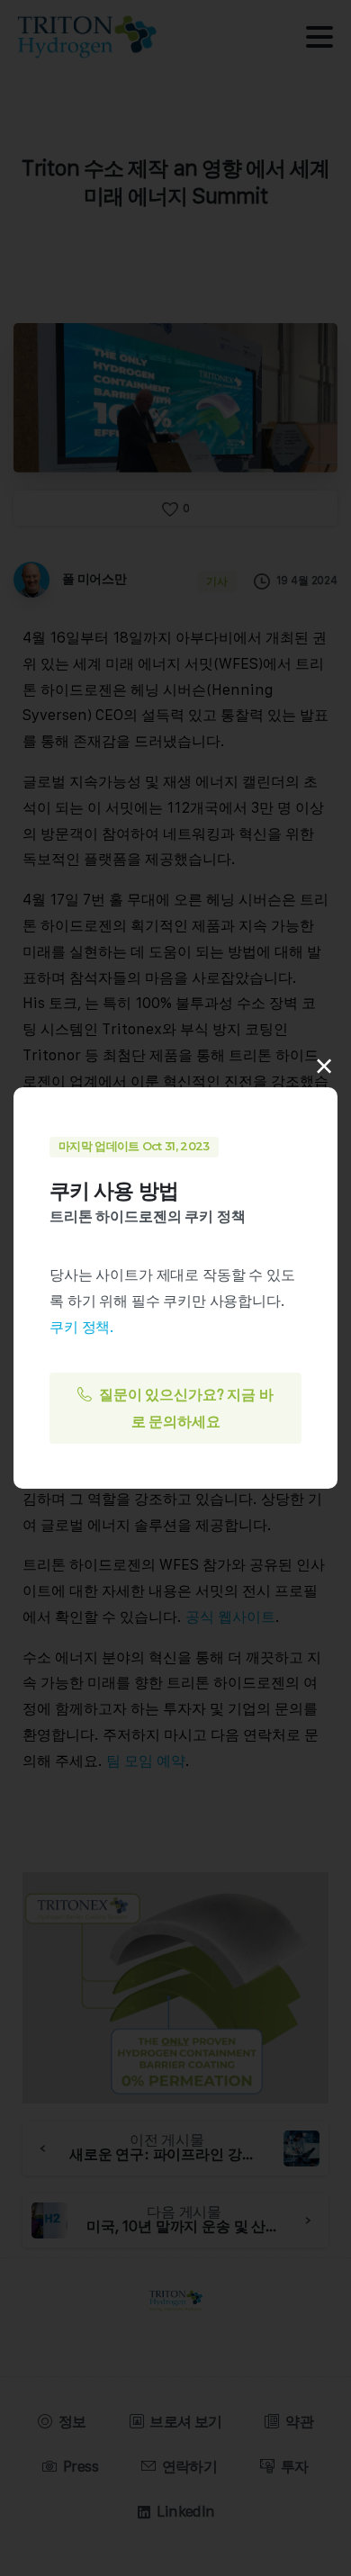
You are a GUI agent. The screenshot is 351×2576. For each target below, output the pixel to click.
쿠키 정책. (82, 1327)
